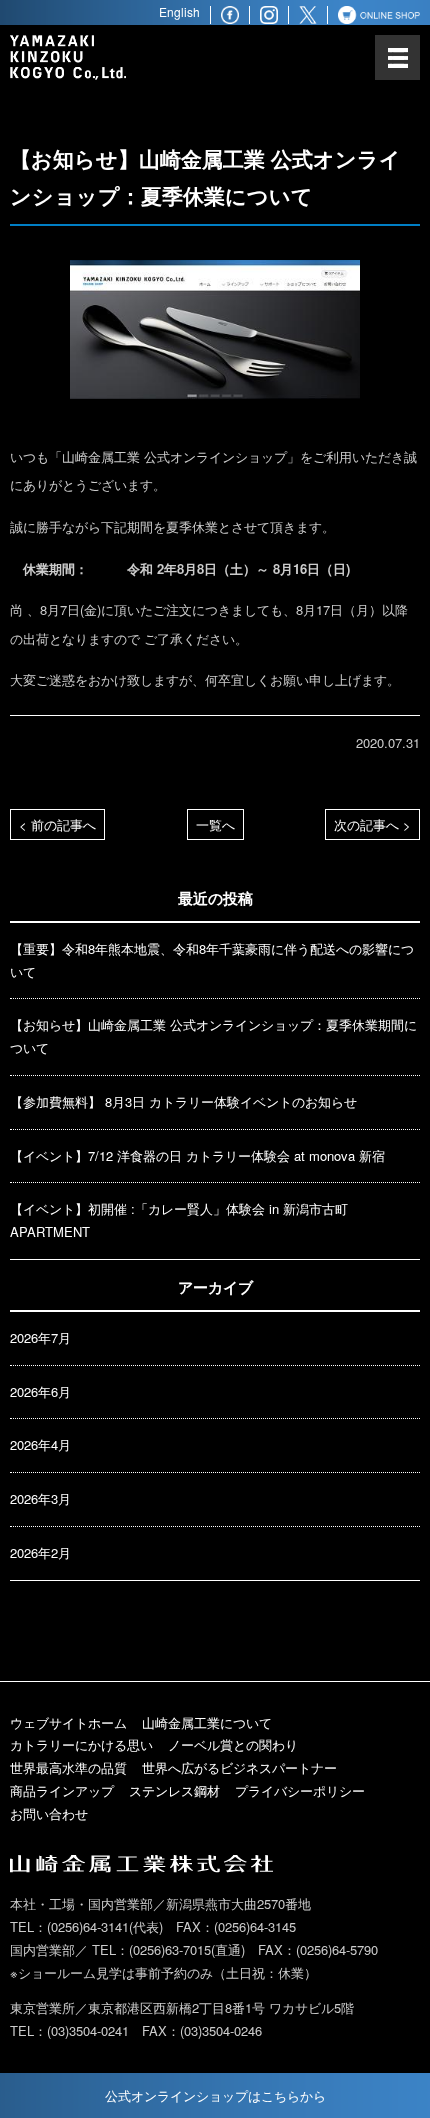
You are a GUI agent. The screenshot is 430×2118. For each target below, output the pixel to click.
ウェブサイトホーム (68, 1722)
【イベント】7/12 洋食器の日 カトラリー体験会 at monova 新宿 (197, 1155)
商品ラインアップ (62, 1790)
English (179, 11)
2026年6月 (40, 1391)
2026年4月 (40, 1444)
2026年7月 (40, 1337)
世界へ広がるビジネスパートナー (239, 1767)
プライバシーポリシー (300, 1790)
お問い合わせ (49, 1813)
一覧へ (215, 824)
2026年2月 (40, 1552)
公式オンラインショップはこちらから (215, 2095)
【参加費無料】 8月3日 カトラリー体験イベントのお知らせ (183, 1101)
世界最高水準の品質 (68, 1767)
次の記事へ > (372, 824)
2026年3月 (40, 1498)
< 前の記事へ (57, 824)
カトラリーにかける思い (81, 1744)
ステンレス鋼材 (174, 1790)
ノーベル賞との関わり (233, 1744)
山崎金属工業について (207, 1722)
